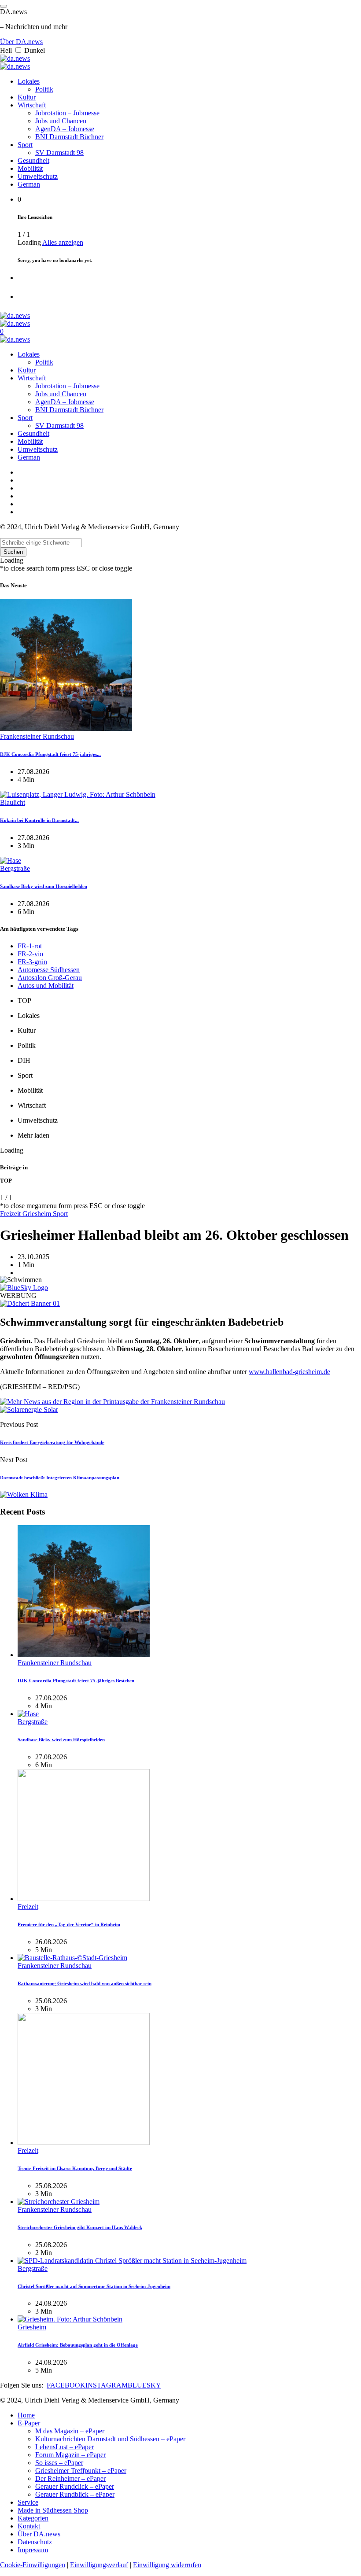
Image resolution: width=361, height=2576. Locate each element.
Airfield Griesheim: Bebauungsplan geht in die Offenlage (78, 2345)
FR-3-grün (32, 962)
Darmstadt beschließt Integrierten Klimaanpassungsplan (60, 1478)
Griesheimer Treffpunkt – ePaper (81, 2471)
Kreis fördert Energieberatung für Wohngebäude (52, 1442)
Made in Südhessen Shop (53, 2510)
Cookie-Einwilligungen (33, 2565)
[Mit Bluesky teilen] (24, 1288)
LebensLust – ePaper (64, 2447)
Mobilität (30, 168)
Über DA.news (21, 42)
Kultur (27, 97)
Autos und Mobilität (46, 986)
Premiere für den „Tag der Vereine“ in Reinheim (69, 1924)
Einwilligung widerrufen (167, 2565)
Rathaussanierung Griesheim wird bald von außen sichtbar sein (85, 1983)
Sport (25, 145)
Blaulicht (13, 802)
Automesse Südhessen (49, 970)
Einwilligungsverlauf (99, 2565)
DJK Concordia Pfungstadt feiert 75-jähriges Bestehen (76, 1680)
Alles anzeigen (63, 242)
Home (26, 2415)
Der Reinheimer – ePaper (70, 2478)
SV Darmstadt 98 (59, 153)
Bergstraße (15, 868)
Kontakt (29, 2526)
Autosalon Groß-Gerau (50, 978)
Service (28, 2502)
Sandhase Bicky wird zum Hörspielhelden (44, 886)
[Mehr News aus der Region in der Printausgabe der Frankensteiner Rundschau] (112, 1402)
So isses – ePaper (59, 2463)
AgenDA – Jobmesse (65, 129)
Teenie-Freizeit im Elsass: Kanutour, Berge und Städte (75, 2168)
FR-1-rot (30, 946)
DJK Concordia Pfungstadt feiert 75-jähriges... (50, 754)
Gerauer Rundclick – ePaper (75, 2486)
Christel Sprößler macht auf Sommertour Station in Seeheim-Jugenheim (94, 2286)
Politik (44, 89)
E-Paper (29, 2423)
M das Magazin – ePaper (70, 2431)
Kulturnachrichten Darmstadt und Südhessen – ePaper (110, 2439)
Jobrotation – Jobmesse (67, 113)
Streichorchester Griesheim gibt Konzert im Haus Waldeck (80, 2227)
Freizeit (11, 1214)
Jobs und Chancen (61, 121)
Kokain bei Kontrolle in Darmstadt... (39, 820)
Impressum (33, 2550)
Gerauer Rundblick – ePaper (75, 2494)
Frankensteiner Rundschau (37, 736)
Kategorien (33, 2518)
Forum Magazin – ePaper (70, 2455)
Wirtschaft (32, 105)
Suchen (13, 552)
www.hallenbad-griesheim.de (289, 1372)
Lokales (29, 81)
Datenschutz (35, 2542)
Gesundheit (33, 160)
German (29, 184)
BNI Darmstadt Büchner (69, 137)
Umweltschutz (38, 176)
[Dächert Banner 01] (30, 1303)
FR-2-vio (30, 954)
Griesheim (38, 1214)
